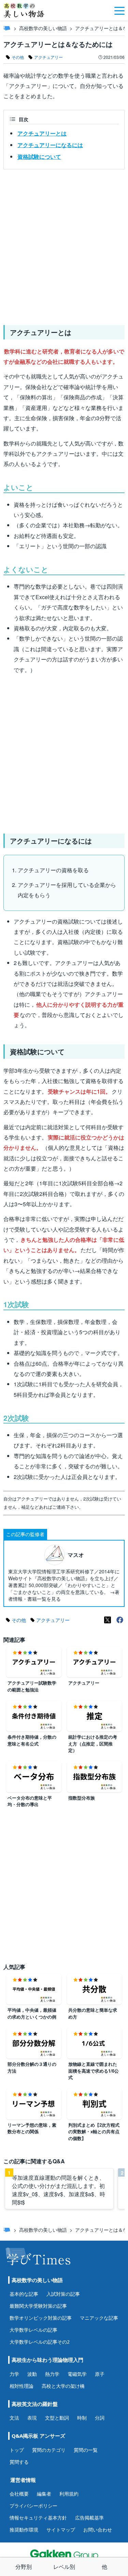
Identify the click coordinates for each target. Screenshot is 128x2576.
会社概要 (19, 2494)
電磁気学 (77, 2374)
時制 (82, 2418)
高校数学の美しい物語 (43, 28)
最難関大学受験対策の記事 (38, 2306)
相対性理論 (22, 2386)
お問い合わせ (98, 2530)
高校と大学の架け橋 (63, 2386)
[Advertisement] (64, 244)
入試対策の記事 (63, 2294)
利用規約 (69, 2494)
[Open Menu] (119, 10)
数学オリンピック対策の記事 (41, 2318)
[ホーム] (7, 28)
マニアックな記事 (99, 2318)
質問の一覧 (86, 2450)
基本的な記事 (24, 2294)
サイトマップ (61, 2530)
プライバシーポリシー (33, 2506)
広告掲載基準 (89, 2518)
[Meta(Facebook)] (120, 1620)
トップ (17, 2450)
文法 (14, 2418)
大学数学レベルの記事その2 (40, 2342)
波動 (32, 2374)
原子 (100, 2374)
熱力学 (52, 2374)
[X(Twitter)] (108, 1620)
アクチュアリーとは (42, 133)
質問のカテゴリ (49, 2450)
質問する (19, 2462)
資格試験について (39, 157)
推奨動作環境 (24, 2530)
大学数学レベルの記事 (33, 2330)
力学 (14, 2374)
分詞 (100, 2418)
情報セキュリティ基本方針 (38, 2518)
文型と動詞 (57, 2418)
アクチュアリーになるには (50, 145)
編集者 (44, 2494)
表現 (32, 2418)
